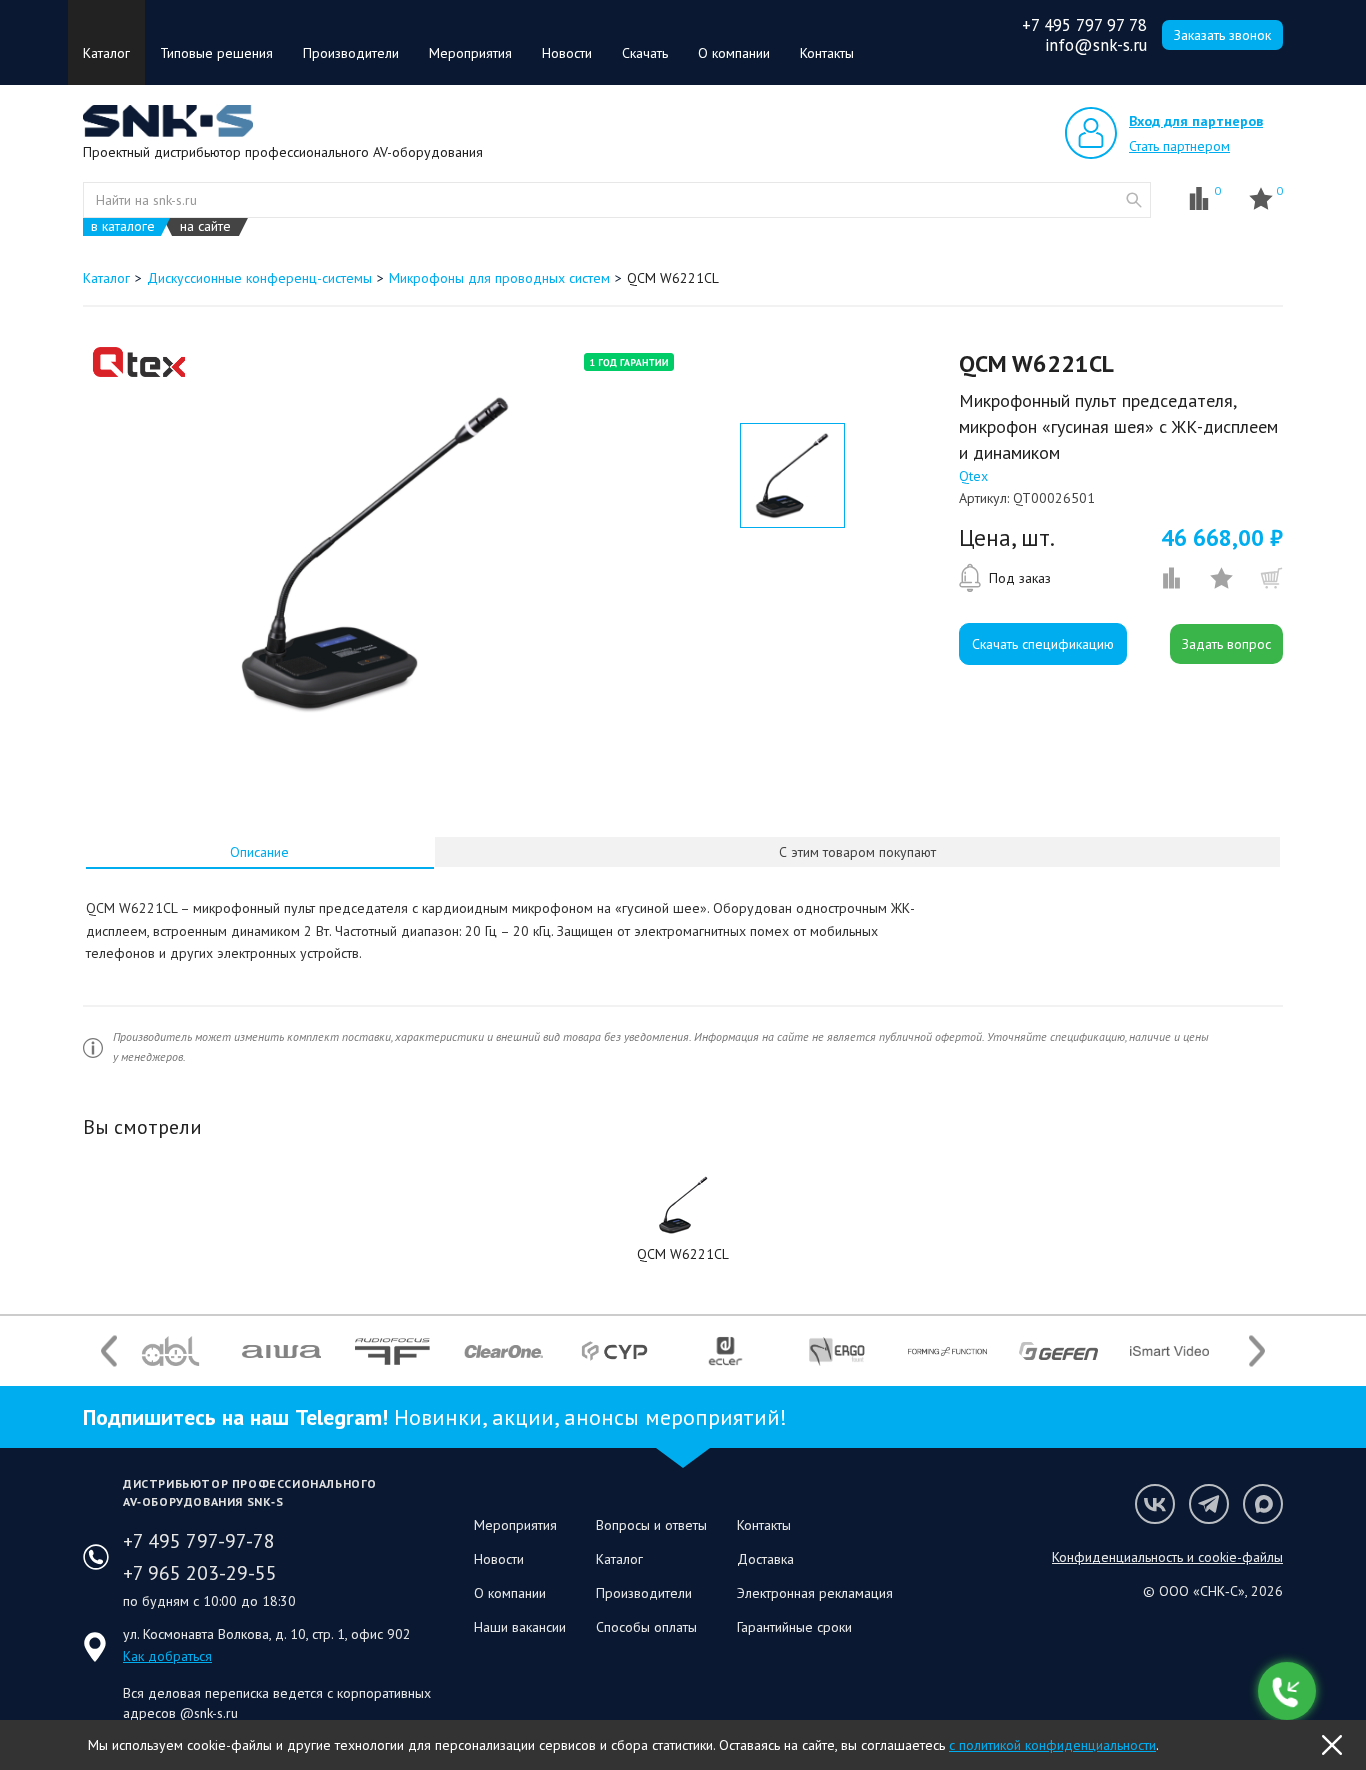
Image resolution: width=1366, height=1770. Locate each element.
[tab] (260, 852)
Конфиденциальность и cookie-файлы (1167, 1557)
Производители (351, 53)
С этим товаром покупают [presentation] (857, 852)
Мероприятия (470, 53)
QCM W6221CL (683, 1254)
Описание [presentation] (259, 852)
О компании (734, 53)
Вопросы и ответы (651, 1525)
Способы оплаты (646, 1627)
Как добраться (167, 1656)
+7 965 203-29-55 (200, 1573)
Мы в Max (1263, 1504)
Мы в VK (1155, 1504)
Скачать (645, 53)
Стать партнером (1179, 146)
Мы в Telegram (1209, 1504)
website (1134, 200)
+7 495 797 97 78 (1084, 25)
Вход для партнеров (1196, 121)
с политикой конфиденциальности (1052, 1745)
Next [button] (1257, 1351)
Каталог (106, 53)
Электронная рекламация (815, 1593)
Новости (567, 53)
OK (1332, 1745)
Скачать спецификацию (1043, 644)
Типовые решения (216, 53)
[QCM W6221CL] (683, 1205)
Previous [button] (109, 1351)
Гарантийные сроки (794, 1627)
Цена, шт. (1007, 538)
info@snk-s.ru (1096, 45)
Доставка (765, 1559)
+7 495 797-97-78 (199, 1541)
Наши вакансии (520, 1627)
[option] (376, 553)
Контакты (827, 53)
